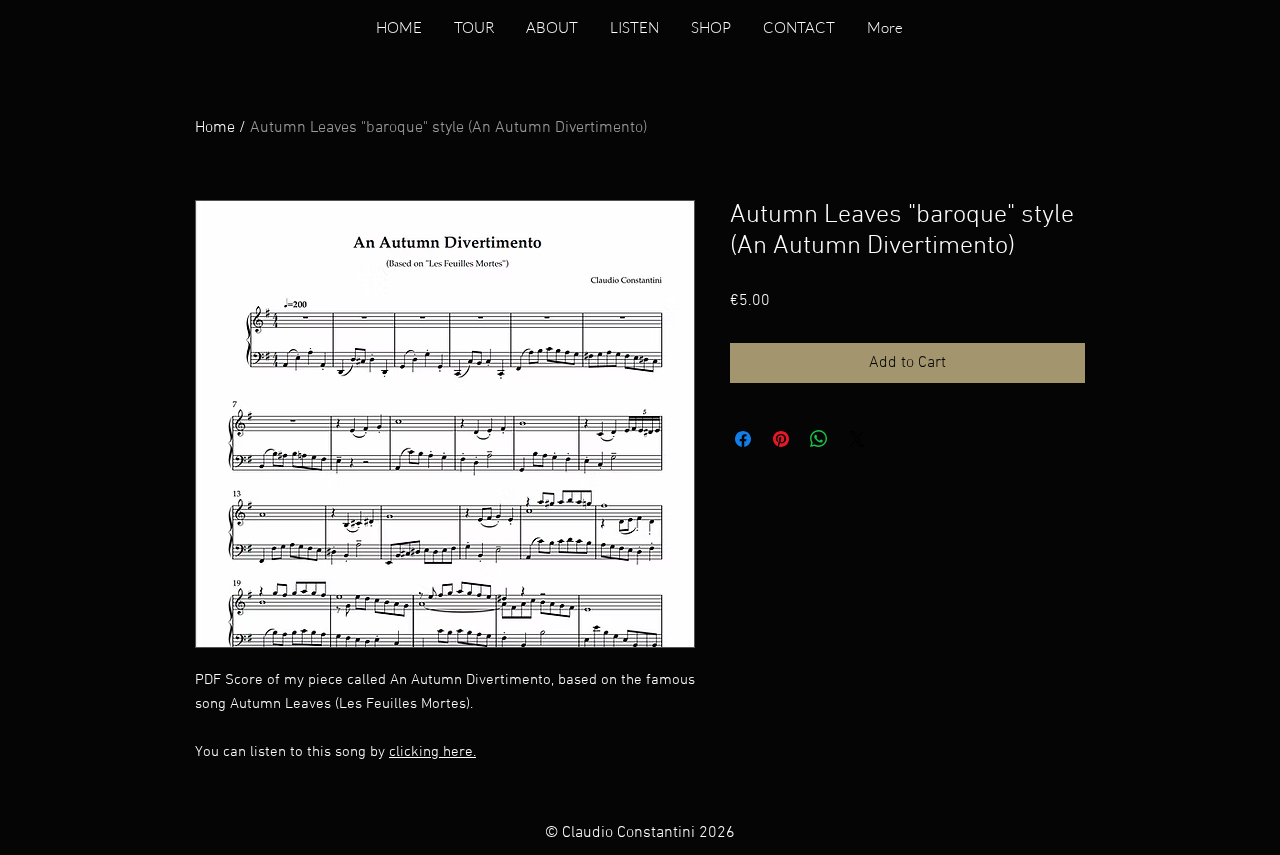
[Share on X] (857, 439)
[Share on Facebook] (743, 439)
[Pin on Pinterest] (781, 439)
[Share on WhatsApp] (819, 439)
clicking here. (432, 752)
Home (215, 128)
